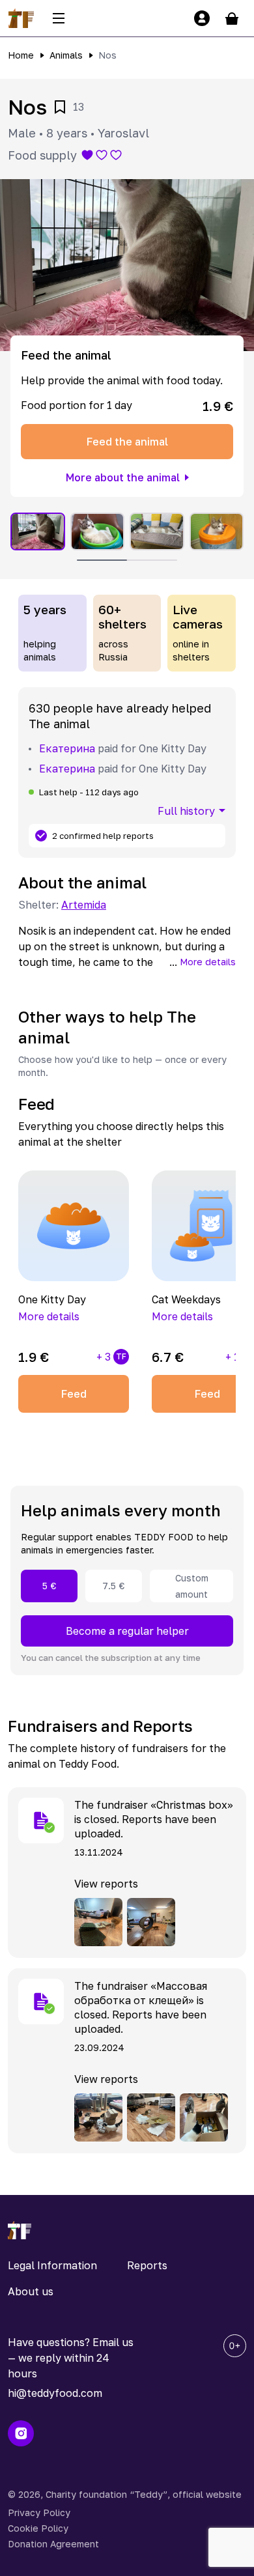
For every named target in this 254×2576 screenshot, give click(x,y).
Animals (66, 55)
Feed (74, 1394)
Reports (147, 2265)
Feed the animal (127, 442)
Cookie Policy (38, 2528)
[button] (127, 265)
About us (31, 2291)
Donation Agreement (53, 2544)
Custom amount (192, 1586)
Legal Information (52, 2265)
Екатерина (67, 748)
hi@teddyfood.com (55, 2393)
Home (21, 55)
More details (208, 962)
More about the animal (123, 477)
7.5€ (114, 1586)
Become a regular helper (127, 1631)
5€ (49, 1586)
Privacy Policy (39, 2512)
